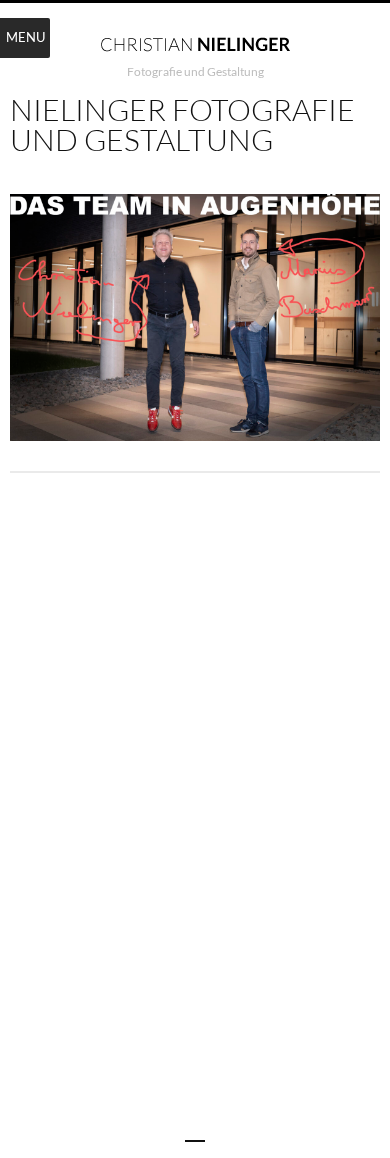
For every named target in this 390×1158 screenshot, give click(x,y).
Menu (25, 37)
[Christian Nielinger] (195, 43)
